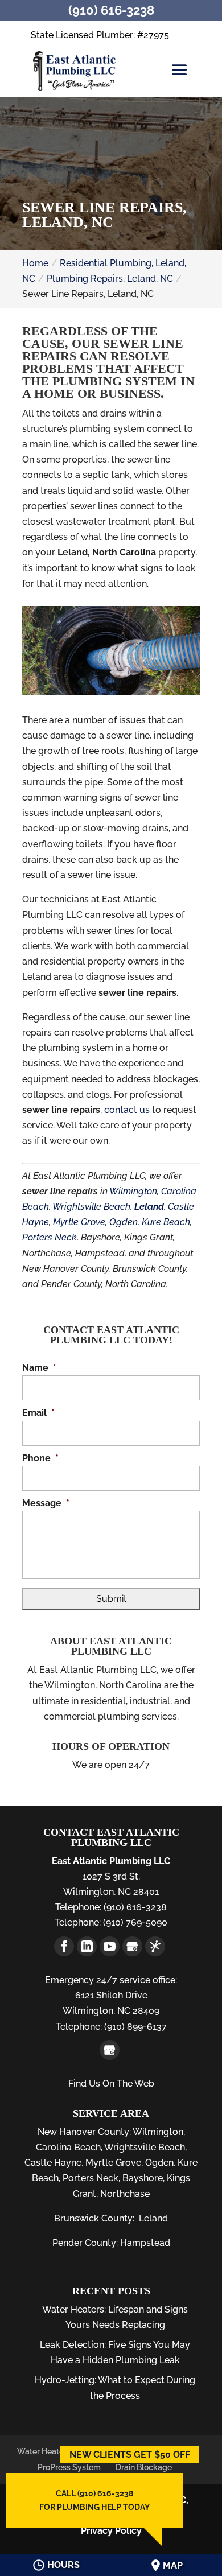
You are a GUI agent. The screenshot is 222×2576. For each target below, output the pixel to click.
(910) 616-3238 (134, 1907)
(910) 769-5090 (134, 1922)
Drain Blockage (144, 2467)
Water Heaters (44, 2451)
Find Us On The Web (111, 2084)
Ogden (124, 1222)
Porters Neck (50, 1237)
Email (38, 1413)
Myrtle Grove (79, 1222)
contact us (127, 1110)
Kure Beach (166, 1222)
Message (46, 1503)
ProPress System (69, 2467)
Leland (153, 2218)
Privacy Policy (111, 2531)
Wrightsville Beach (91, 1207)
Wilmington (133, 1191)
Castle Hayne (53, 2163)
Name (39, 1368)
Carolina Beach (68, 2147)
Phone (40, 1458)
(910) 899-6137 (134, 2027)
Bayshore (143, 2178)
